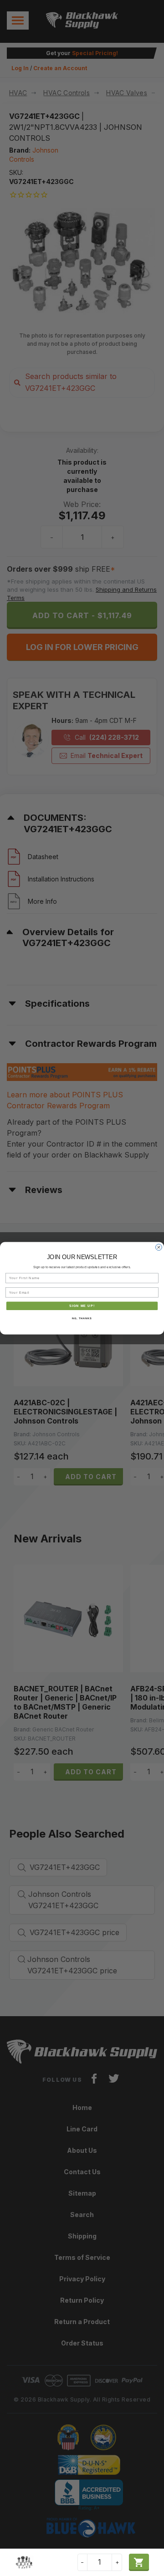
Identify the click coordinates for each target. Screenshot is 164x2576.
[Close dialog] (159, 1247)
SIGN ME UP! (82, 1306)
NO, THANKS (82, 1318)
